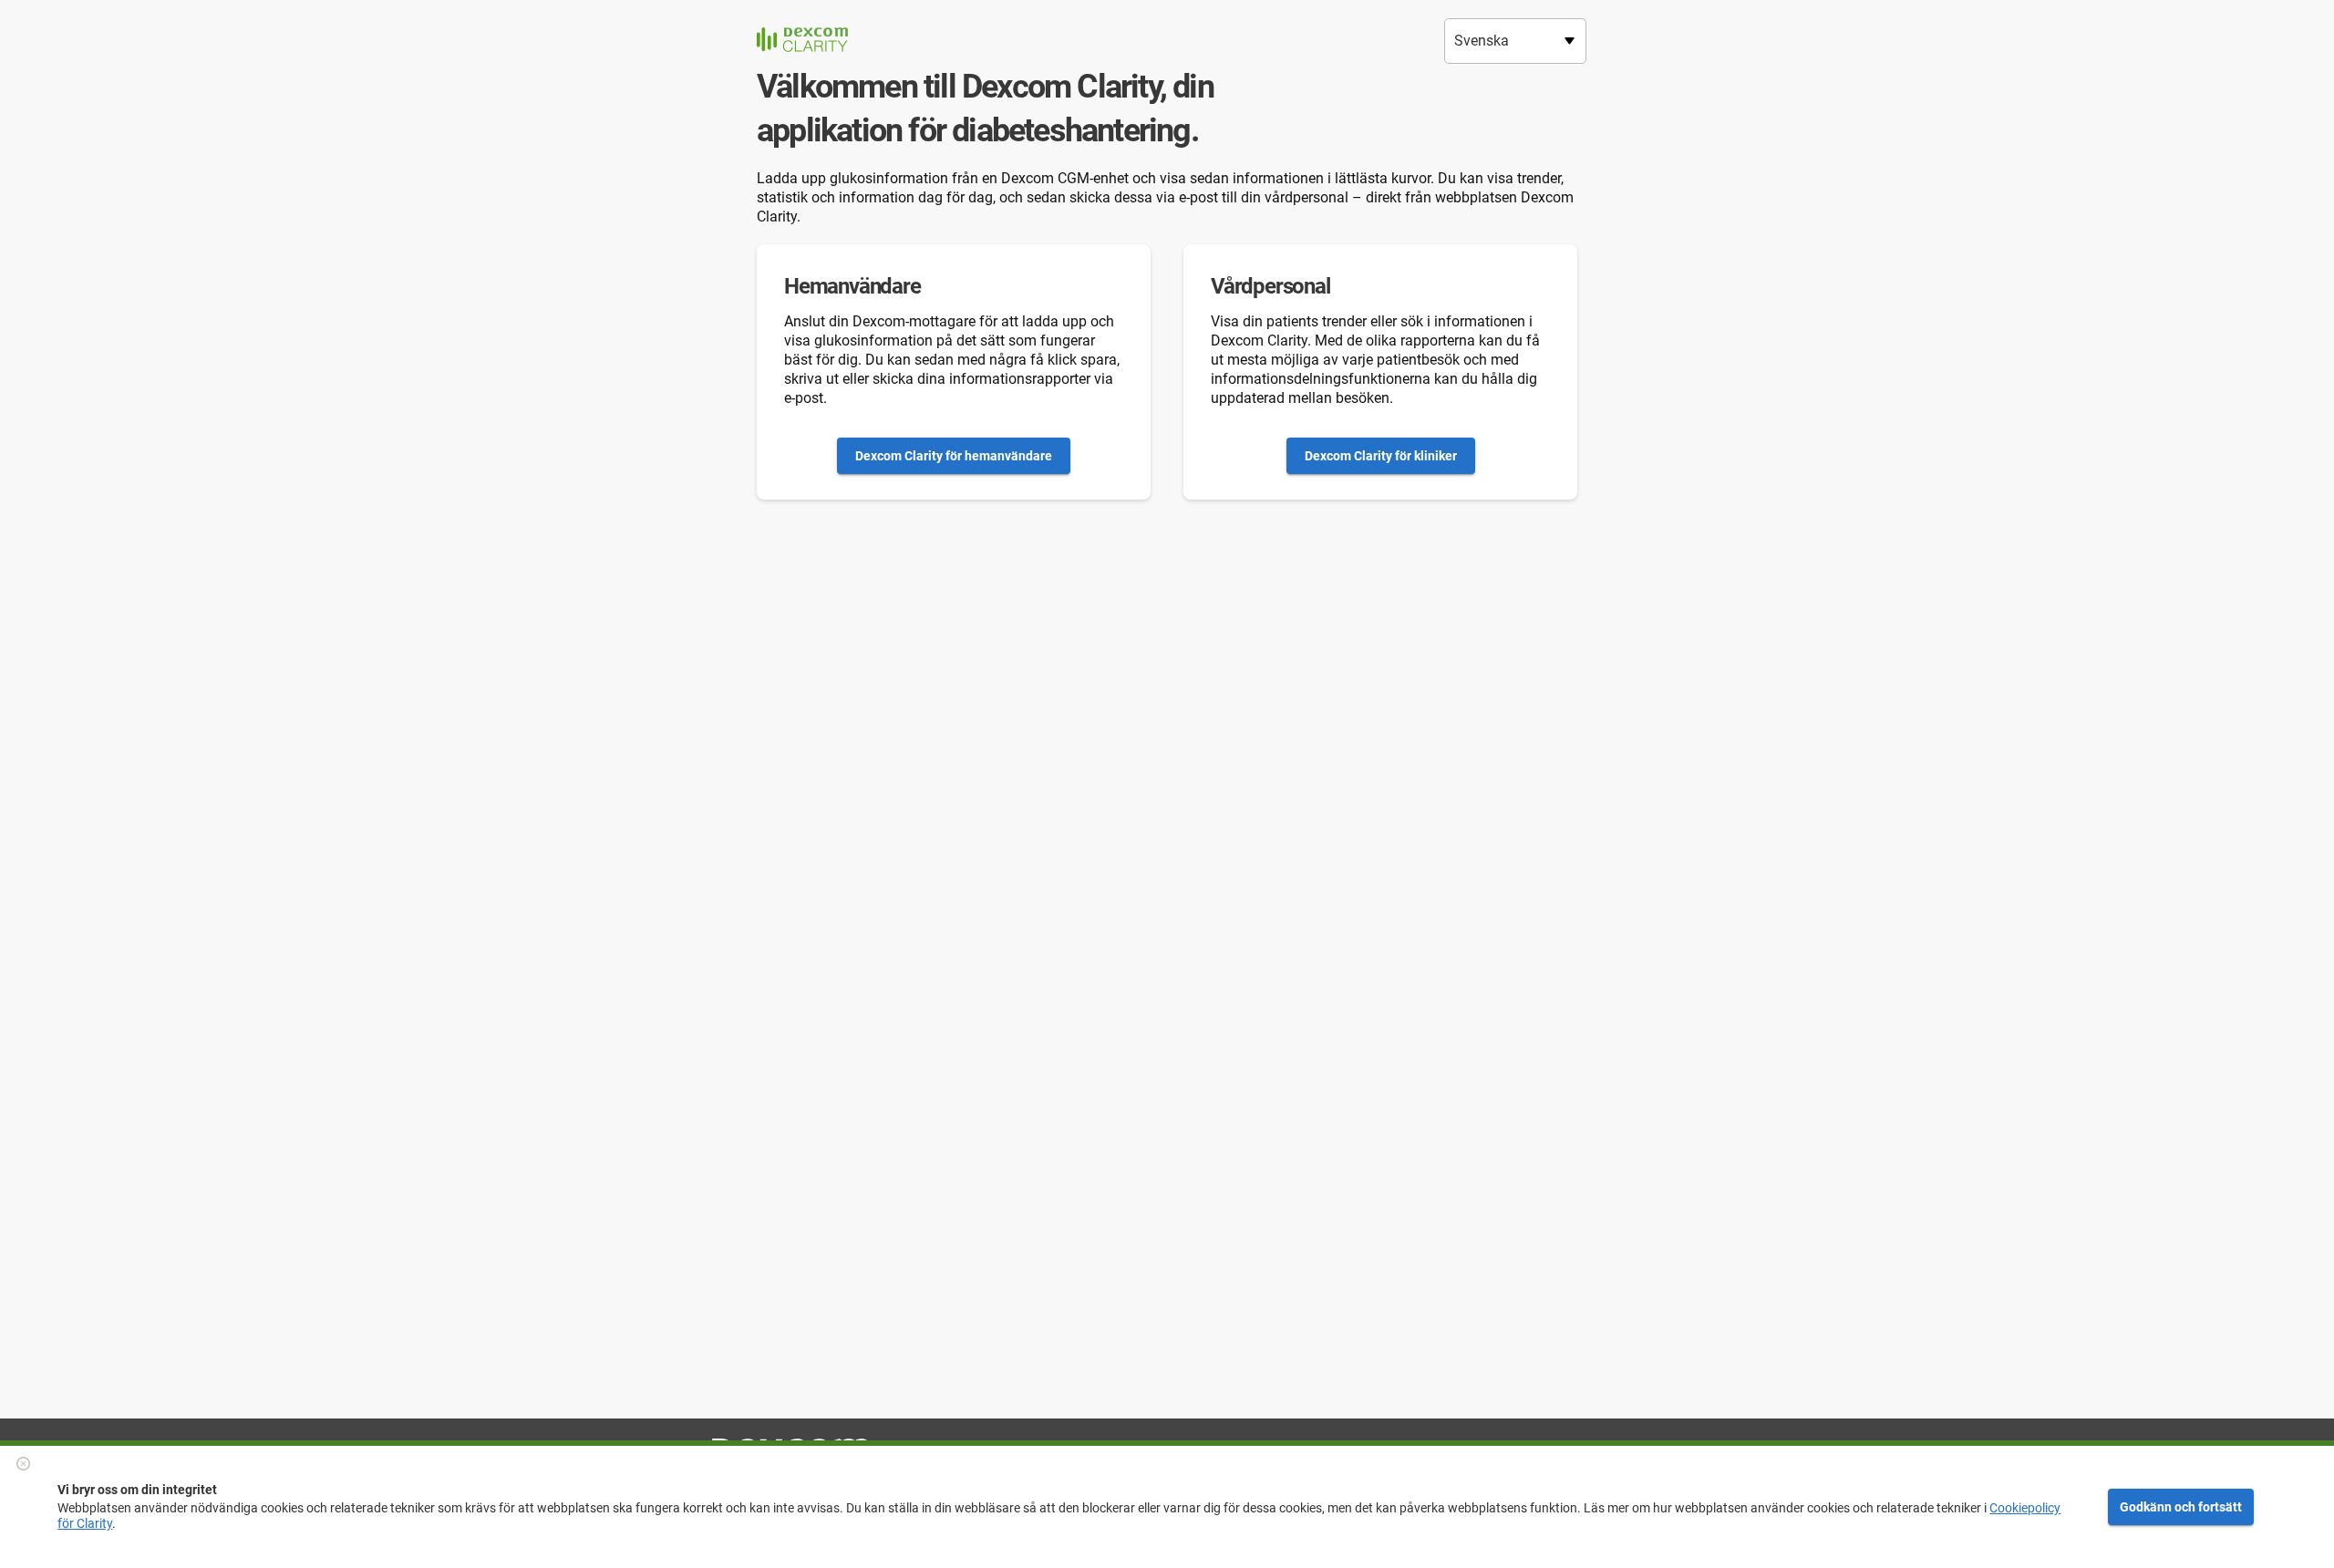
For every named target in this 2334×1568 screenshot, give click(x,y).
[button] (21, 1464)
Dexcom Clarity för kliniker (1381, 456)
